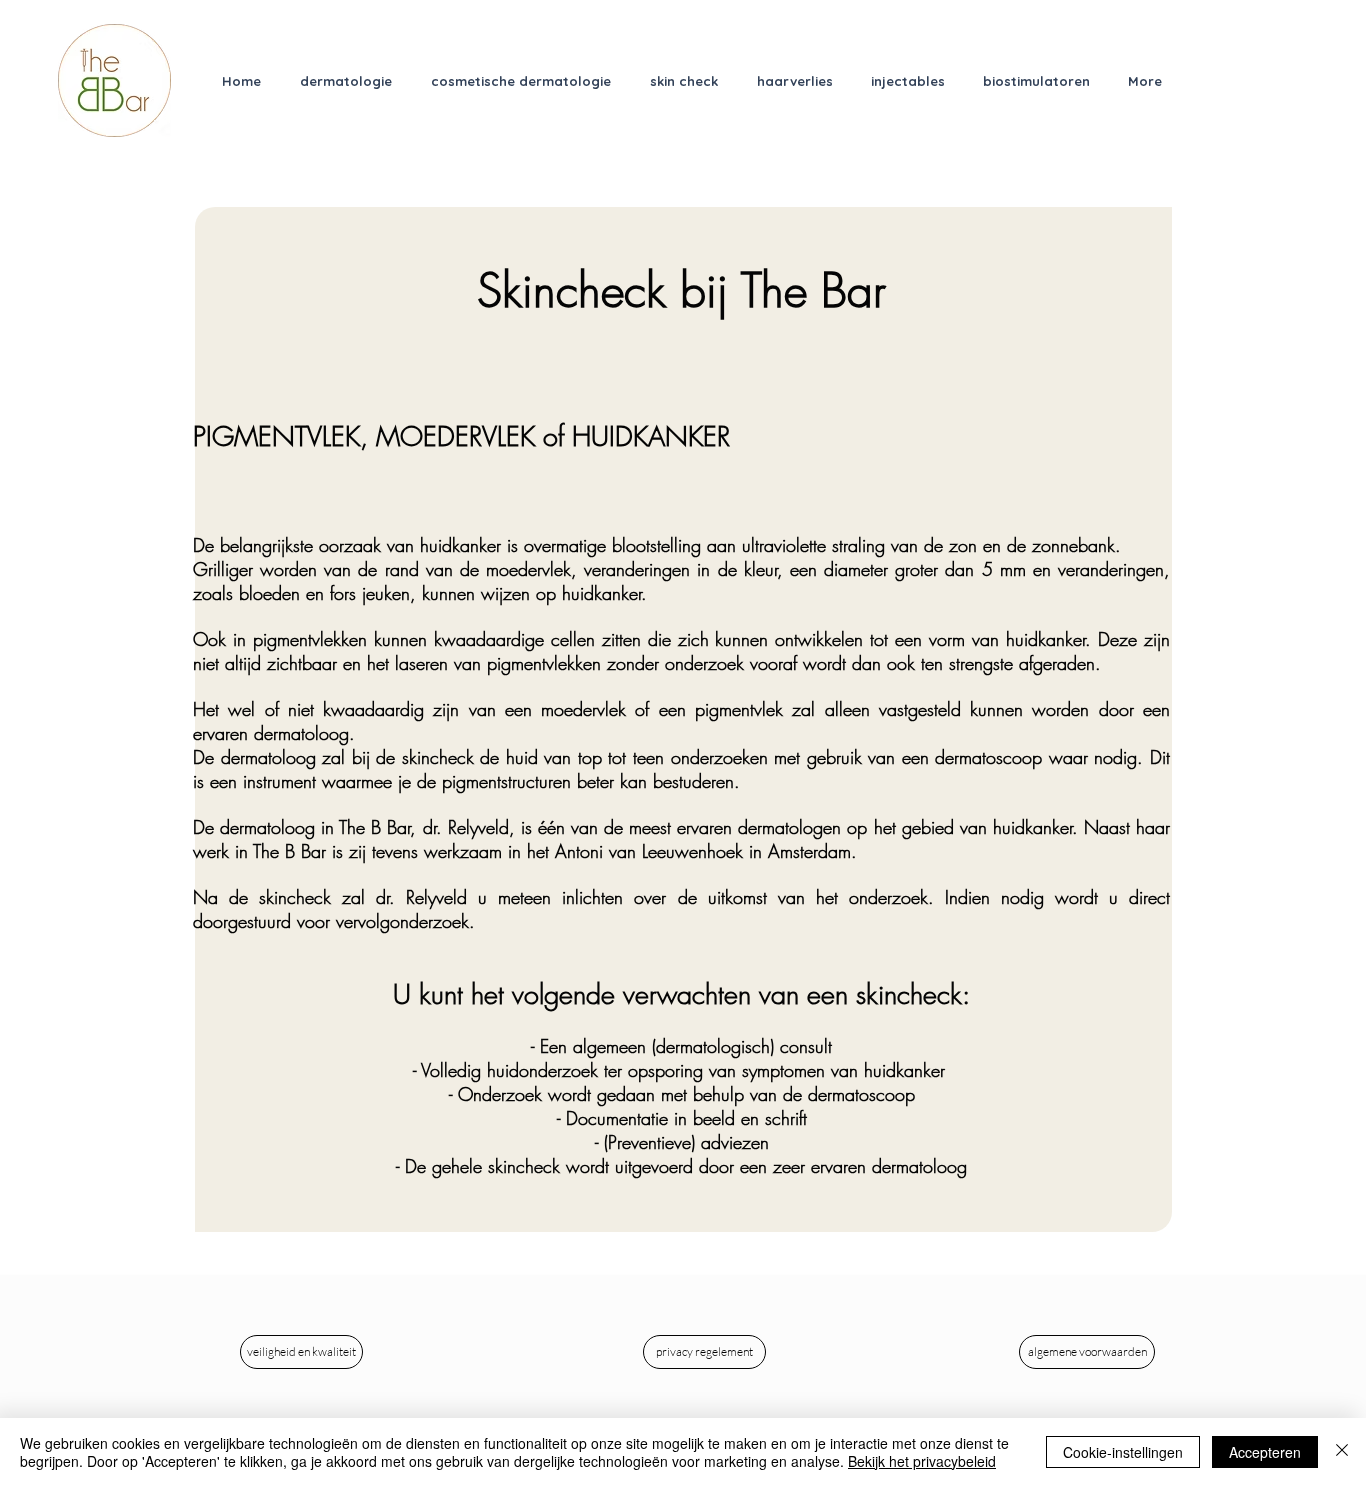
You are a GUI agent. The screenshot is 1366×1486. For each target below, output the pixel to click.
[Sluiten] (1342, 1452)
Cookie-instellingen (1123, 1452)
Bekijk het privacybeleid (922, 1461)
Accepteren (1265, 1452)
